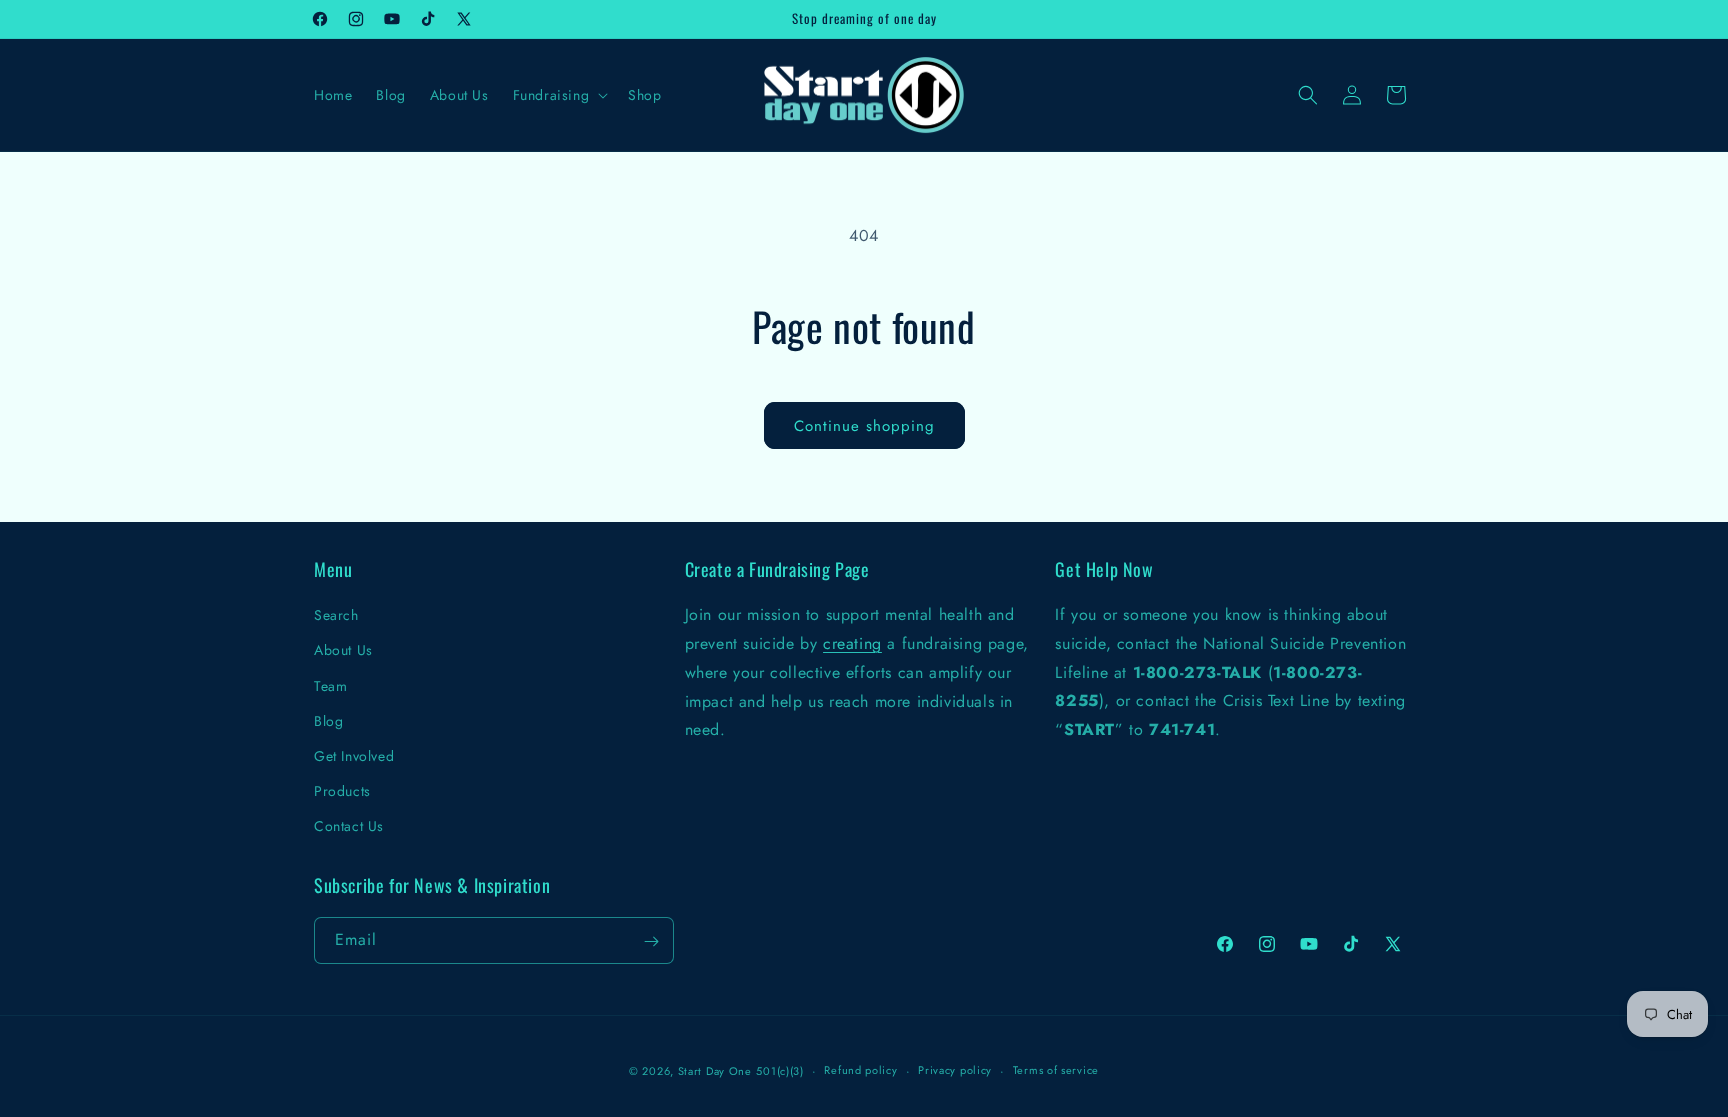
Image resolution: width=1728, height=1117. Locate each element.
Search (336, 615)
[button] (559, 95)
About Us (343, 650)
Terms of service (1056, 1070)
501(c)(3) (779, 1071)
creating (852, 643)
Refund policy (860, 1070)
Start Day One (715, 1071)
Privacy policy (955, 1070)
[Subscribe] (651, 941)
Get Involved (354, 756)
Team (330, 685)
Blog (328, 720)
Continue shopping (864, 426)
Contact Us (349, 826)
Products (342, 791)
